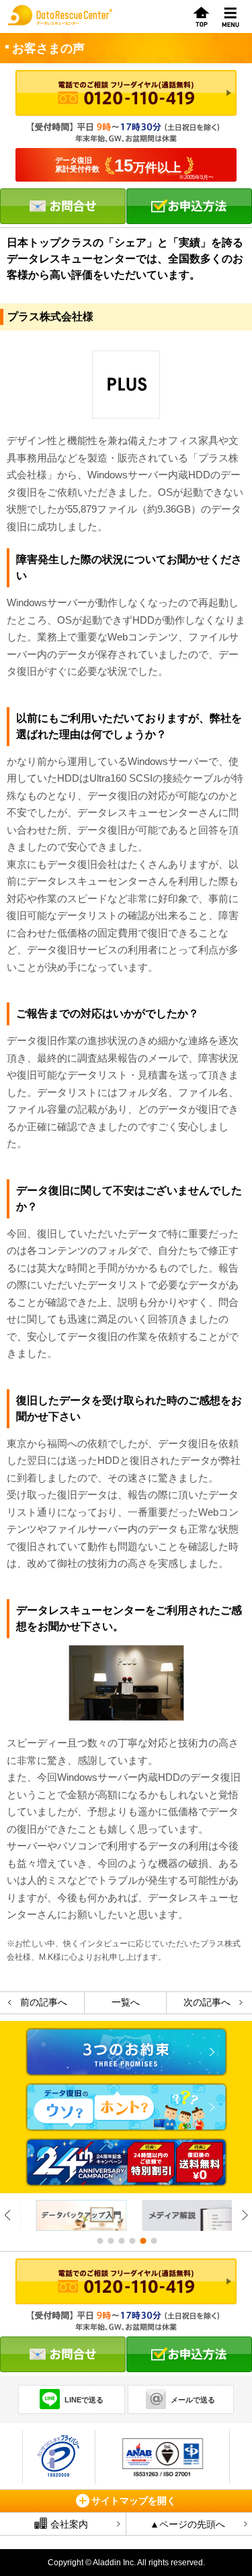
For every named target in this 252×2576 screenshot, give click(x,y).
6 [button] (153, 2241)
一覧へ (126, 2002)
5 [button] (142, 2241)
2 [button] (110, 2241)
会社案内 (69, 2524)
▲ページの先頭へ (187, 2524)
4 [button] (132, 2241)
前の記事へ (44, 2002)
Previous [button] (8, 2215)
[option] (73, 2215)
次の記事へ (207, 2002)
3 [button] (121, 2241)
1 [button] (99, 2241)
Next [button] (244, 2215)
